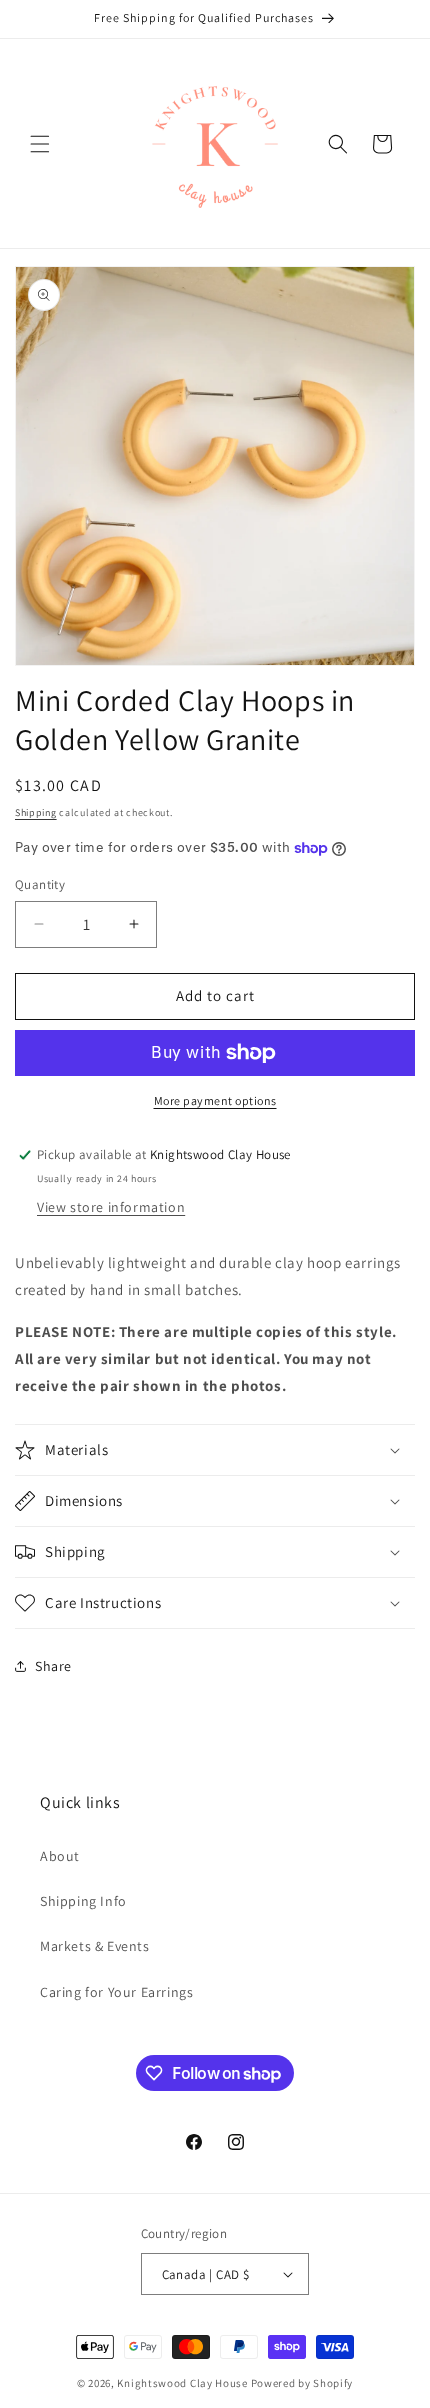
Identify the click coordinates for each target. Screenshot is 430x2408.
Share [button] (53, 1666)
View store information (111, 1207)
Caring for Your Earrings (116, 1992)
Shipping (36, 812)
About (60, 1856)
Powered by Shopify (302, 2383)
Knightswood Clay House (182, 2383)
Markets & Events (95, 1946)
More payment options (215, 1100)
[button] (40, 144)
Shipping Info (83, 1901)
